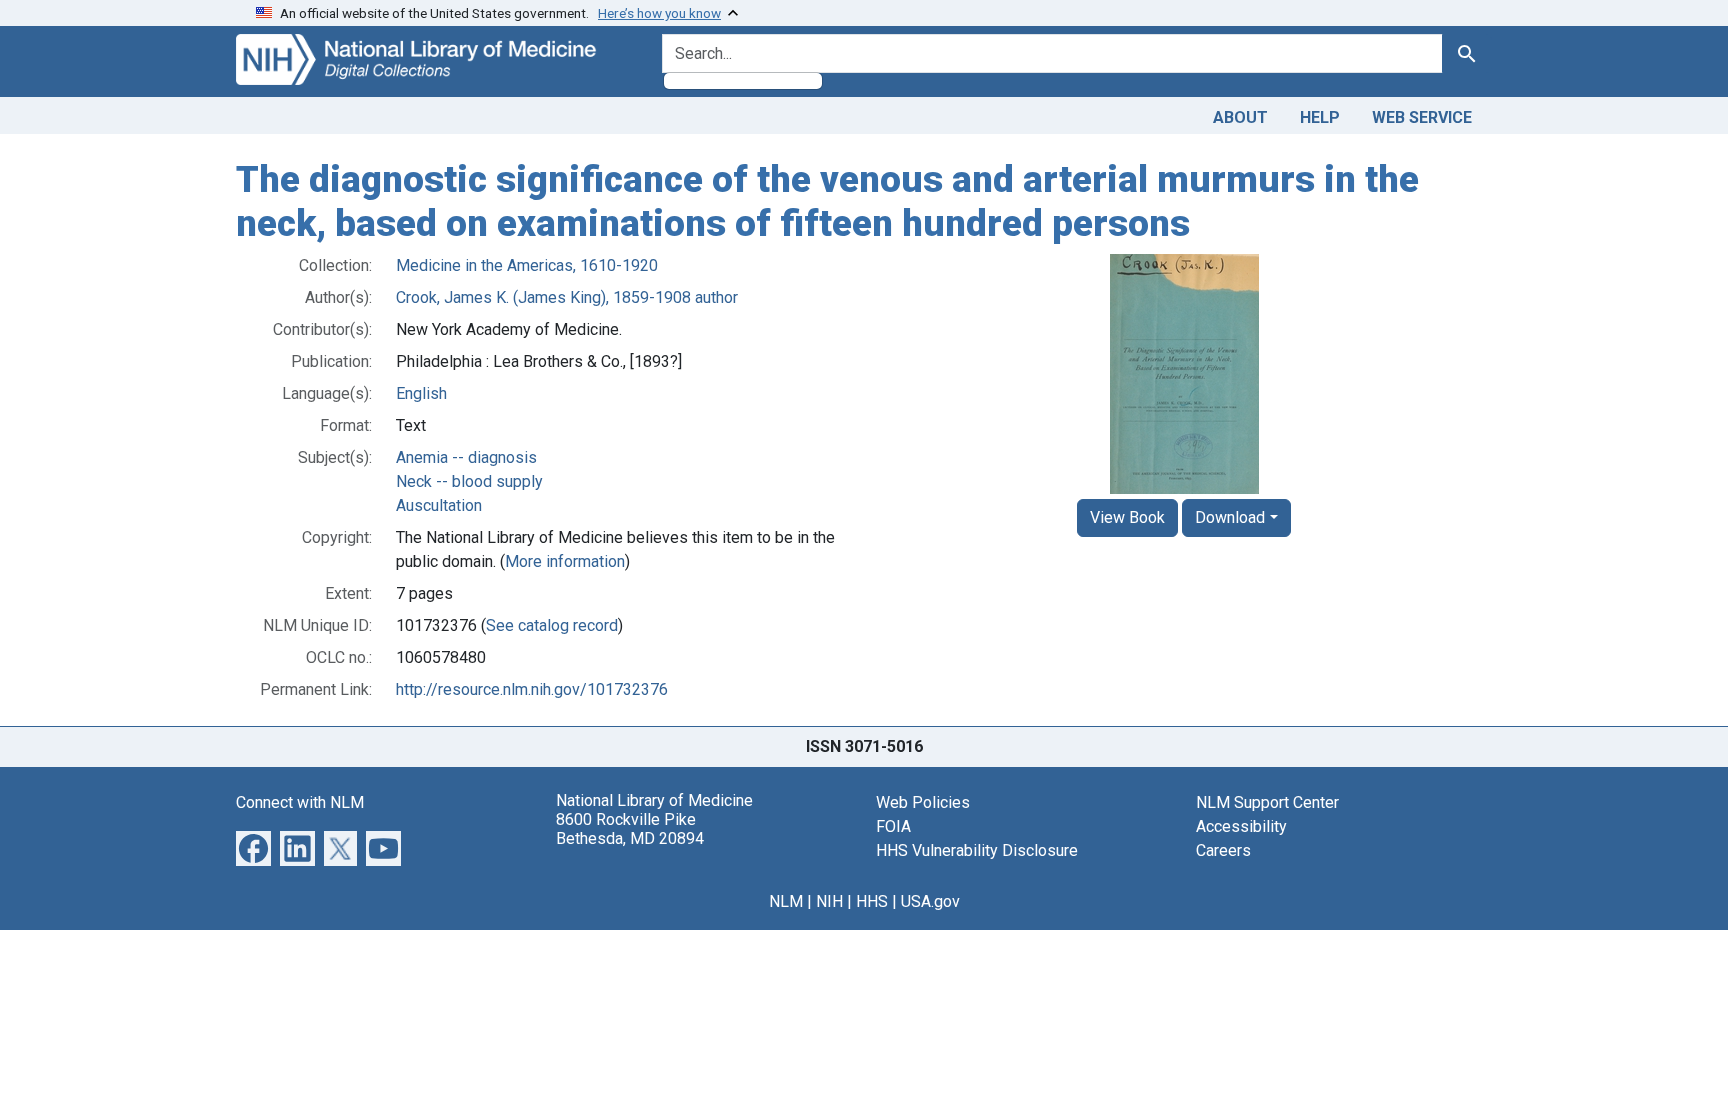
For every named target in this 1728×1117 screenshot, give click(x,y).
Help (1320, 117)
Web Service (1422, 117)
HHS (872, 901)
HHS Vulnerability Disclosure (977, 850)
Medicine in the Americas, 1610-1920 (527, 265)
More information (565, 561)
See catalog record (552, 625)
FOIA (893, 826)
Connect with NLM (300, 802)
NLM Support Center (1267, 802)
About (1240, 117)
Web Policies (923, 802)
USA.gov (930, 901)
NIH (829, 901)
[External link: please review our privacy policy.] (253, 847)
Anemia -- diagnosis (466, 457)
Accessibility (1241, 826)
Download (1230, 517)
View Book (1127, 517)
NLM (786, 901)
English (421, 393)
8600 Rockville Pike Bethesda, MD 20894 (630, 829)
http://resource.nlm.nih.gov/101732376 (532, 689)
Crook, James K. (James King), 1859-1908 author (567, 297)
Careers (1223, 850)
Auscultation (439, 505)
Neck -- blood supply (469, 481)
